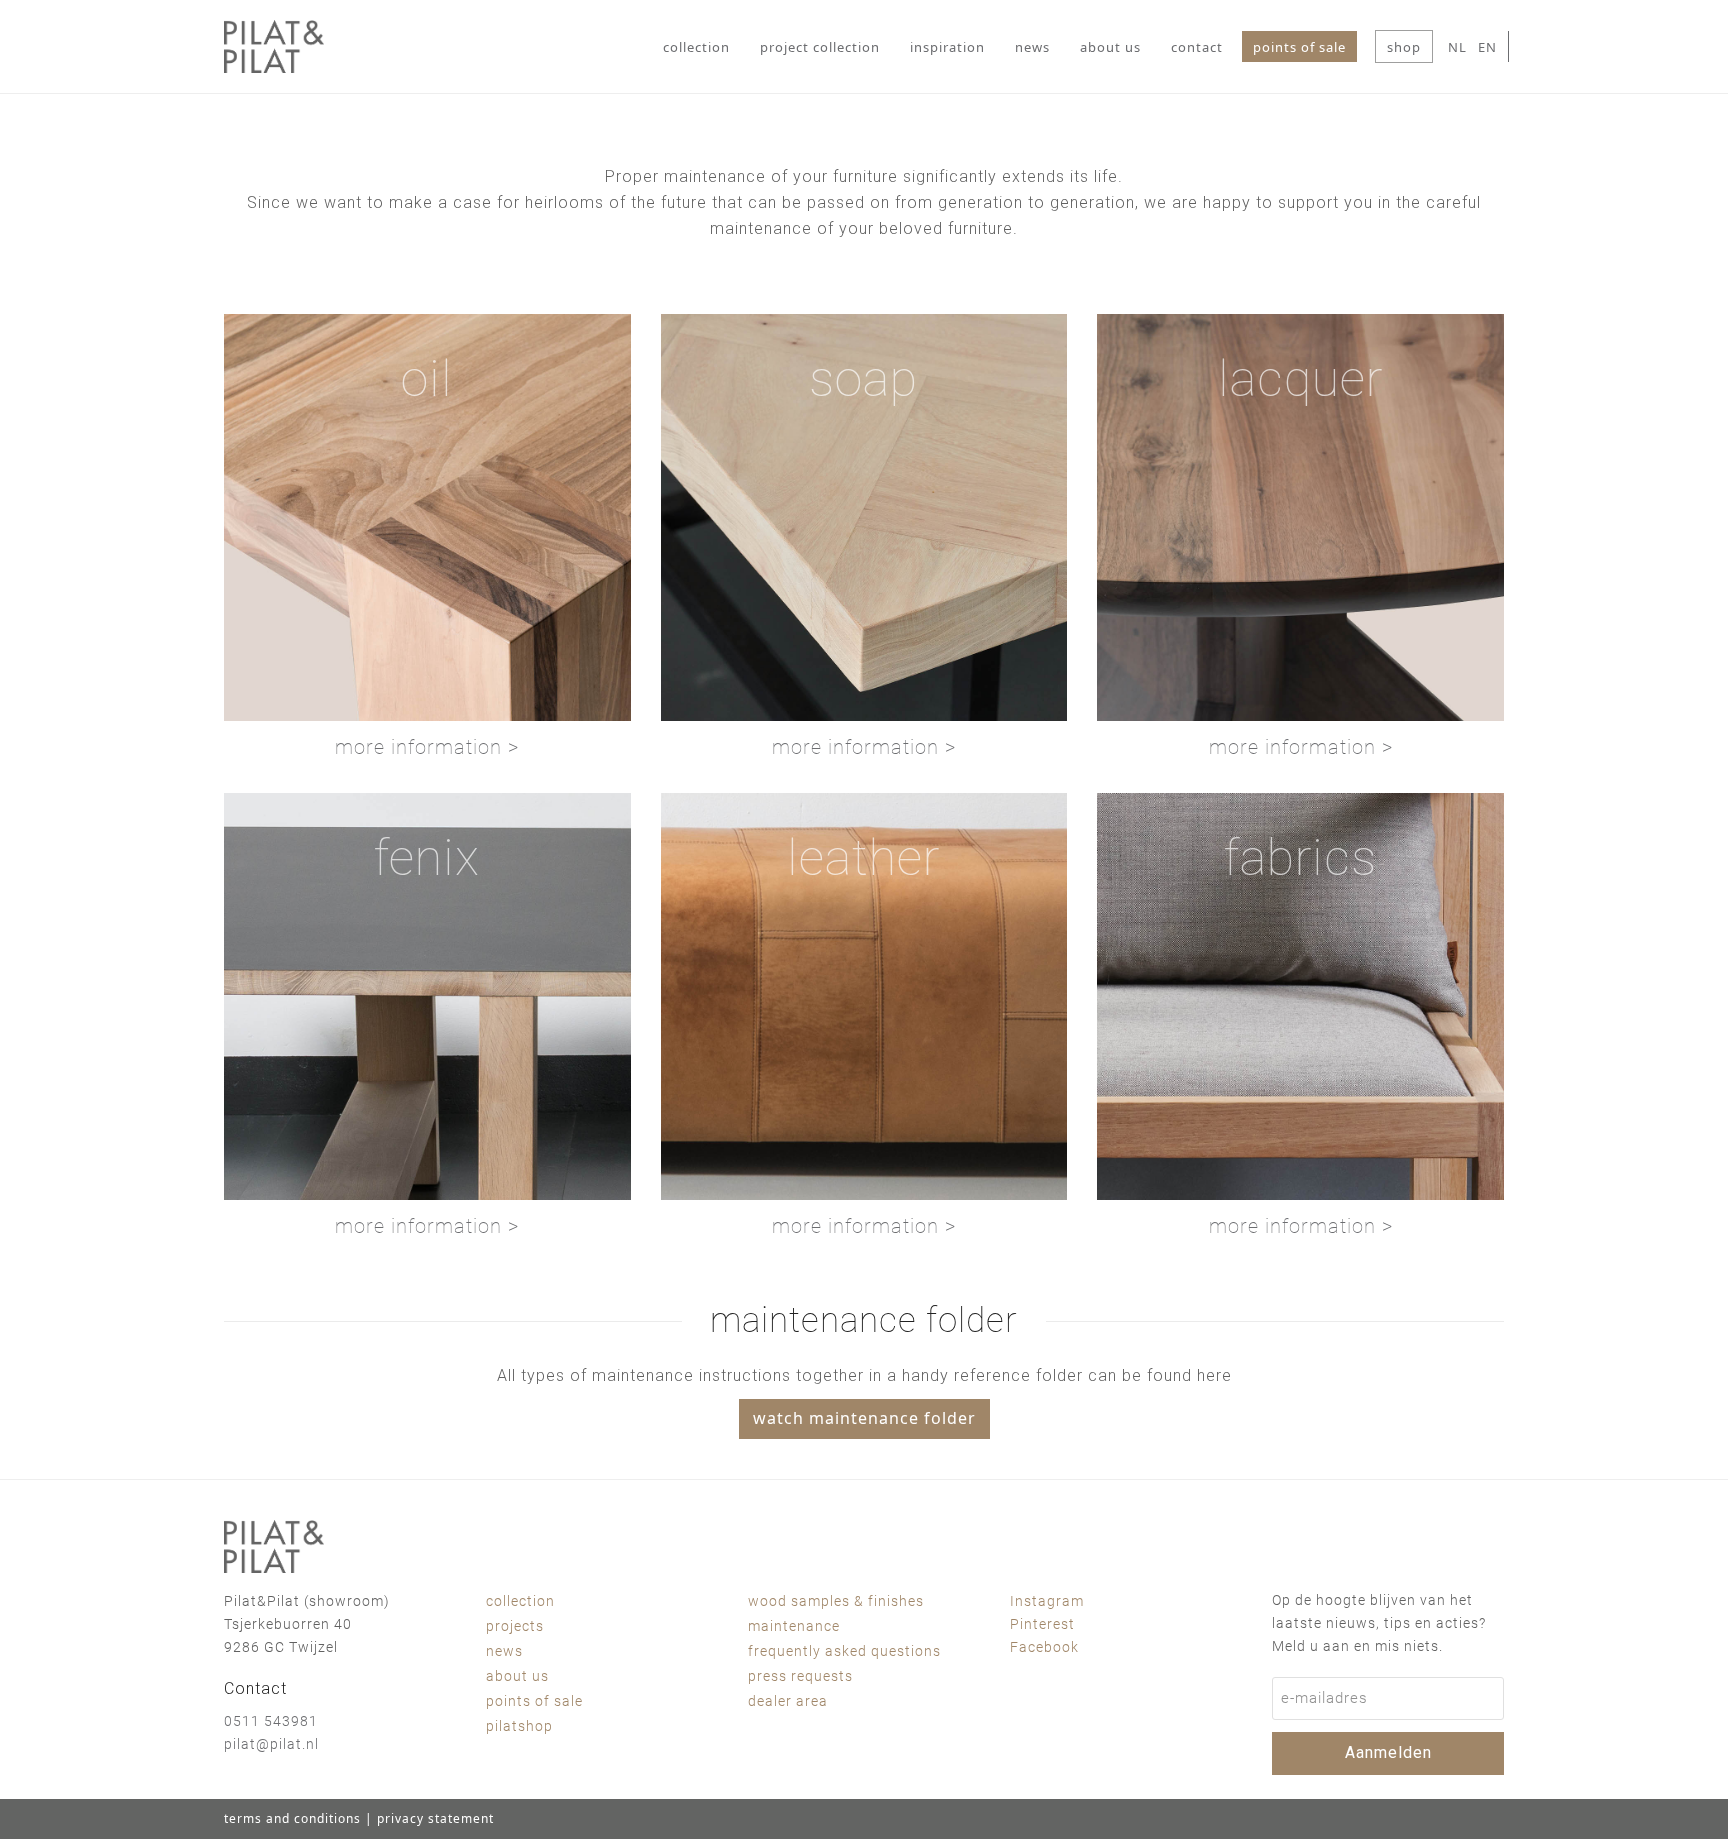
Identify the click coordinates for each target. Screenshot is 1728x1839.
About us (517, 1676)
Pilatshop (519, 1726)
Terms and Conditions (292, 1818)
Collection (520, 1601)
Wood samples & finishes (836, 1601)
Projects (515, 1626)
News (504, 1651)
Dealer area (788, 1701)
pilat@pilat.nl (271, 1744)
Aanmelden (1388, 1752)
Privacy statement (435, 1818)
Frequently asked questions (844, 1651)
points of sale (534, 1701)
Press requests (800, 1676)
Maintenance (794, 1626)
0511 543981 (271, 1721)
